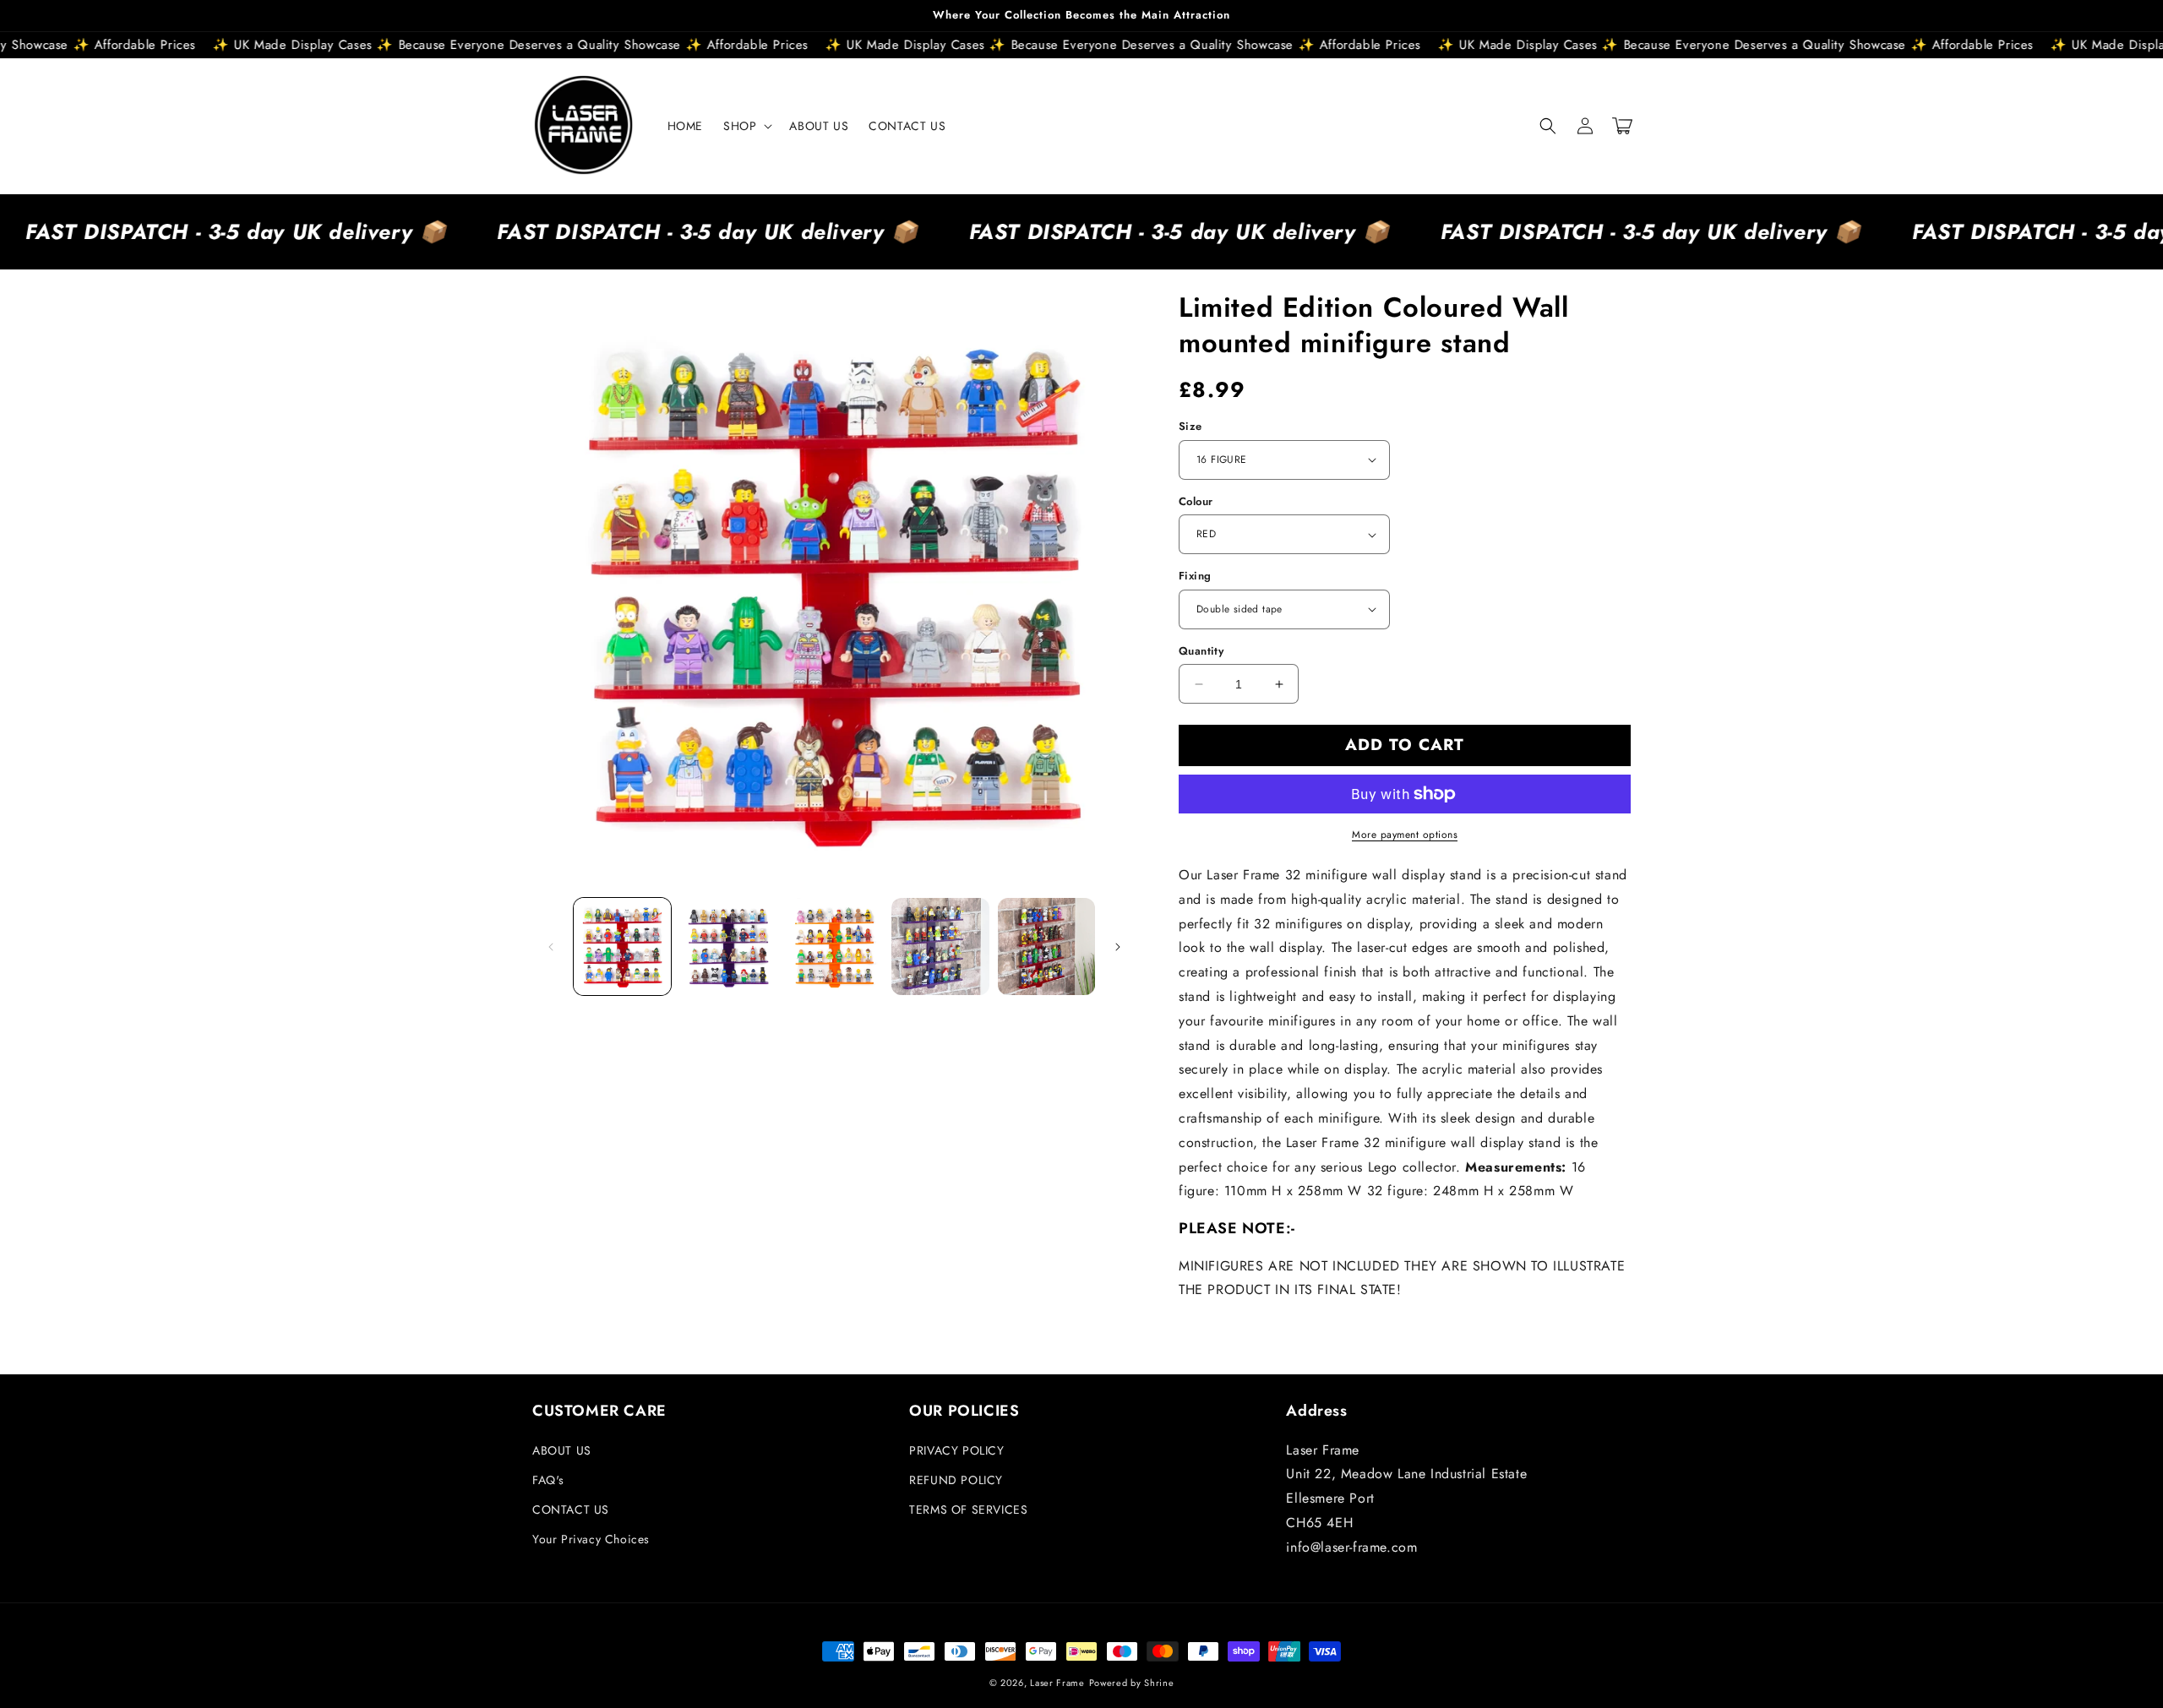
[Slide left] (551, 947)
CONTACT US (571, 1509)
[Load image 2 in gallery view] (728, 946)
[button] (746, 126)
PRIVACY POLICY (956, 1450)
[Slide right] (1118, 947)
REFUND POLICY (956, 1480)
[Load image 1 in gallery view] (622, 946)
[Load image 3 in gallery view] (834, 946)
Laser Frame (1057, 1683)
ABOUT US (562, 1450)
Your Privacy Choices (591, 1539)
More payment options (1405, 835)
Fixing (1195, 576)
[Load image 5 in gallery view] (1046, 946)
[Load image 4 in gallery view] (940, 946)
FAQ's (548, 1480)
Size (1190, 426)
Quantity (1201, 651)
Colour (1196, 501)
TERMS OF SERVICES (968, 1509)
